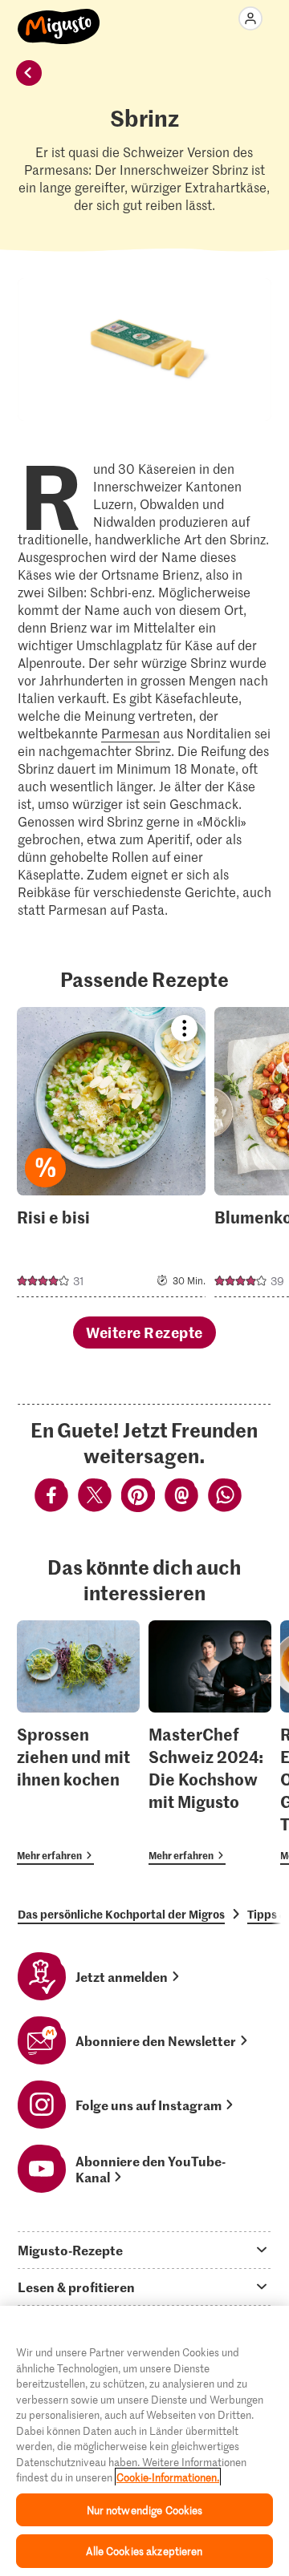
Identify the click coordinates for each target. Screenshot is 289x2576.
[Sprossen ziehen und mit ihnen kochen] (78, 1743)
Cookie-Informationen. (168, 2477)
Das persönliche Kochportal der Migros (121, 1914)
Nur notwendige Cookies (145, 2510)
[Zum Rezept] (111, 1152)
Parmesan (130, 733)
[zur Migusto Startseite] (59, 18)
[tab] (144, 2250)
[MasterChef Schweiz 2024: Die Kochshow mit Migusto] (210, 1743)
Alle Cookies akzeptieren (144, 2551)
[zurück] (29, 73)
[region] (144, 2441)
